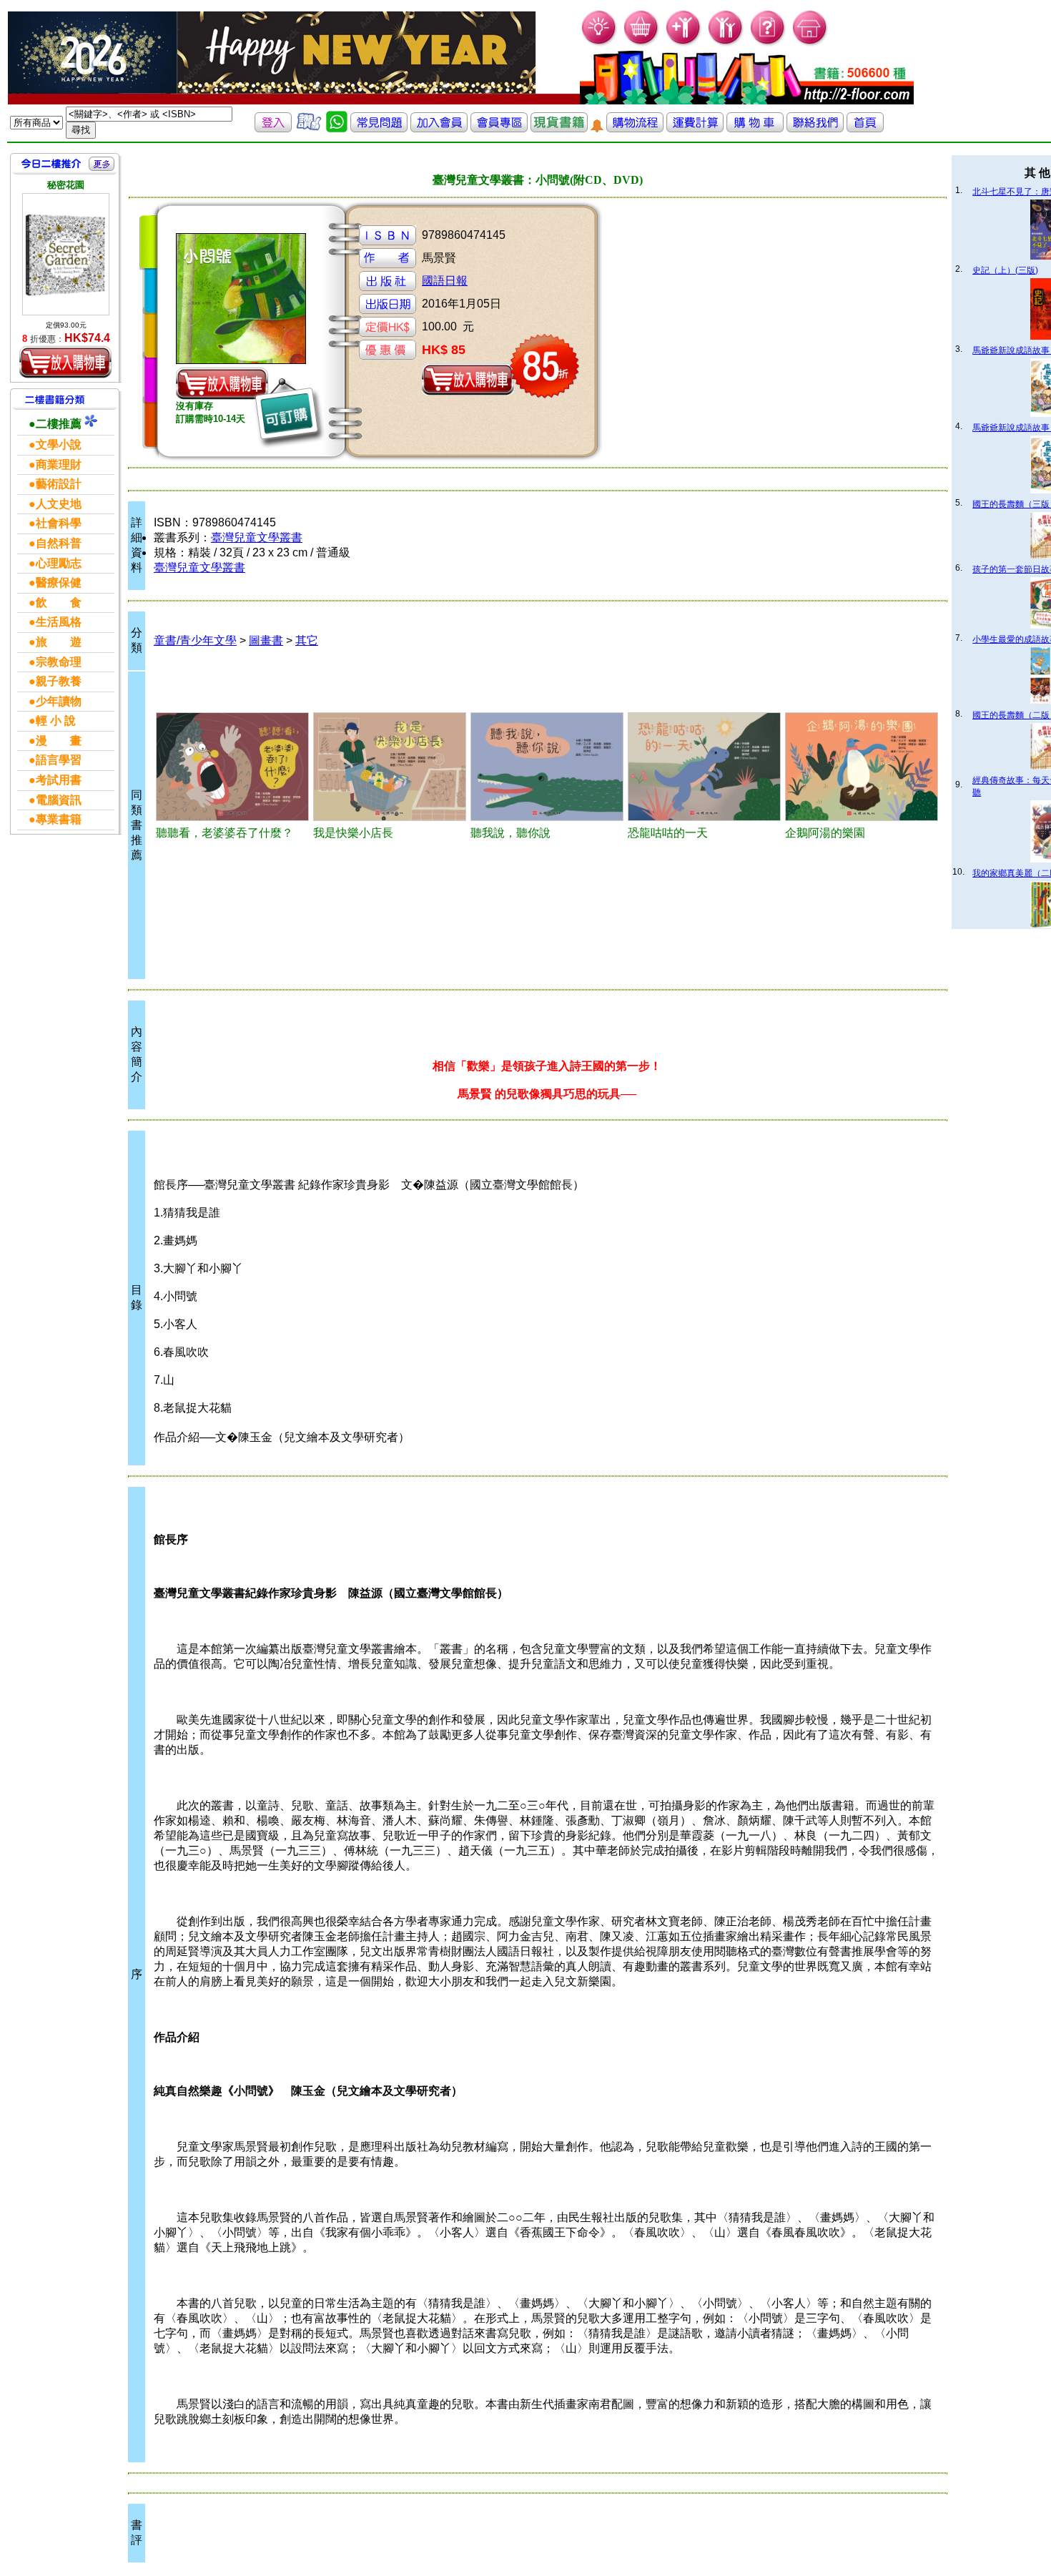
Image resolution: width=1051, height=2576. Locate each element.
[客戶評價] (309, 128)
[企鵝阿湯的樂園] (862, 767)
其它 (307, 640)
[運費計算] (695, 128)
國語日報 (445, 281)
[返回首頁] (865, 128)
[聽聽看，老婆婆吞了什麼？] (232, 767)
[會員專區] (499, 128)
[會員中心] (726, 43)
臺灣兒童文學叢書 (257, 537)
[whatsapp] (337, 128)
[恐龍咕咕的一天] (704, 767)
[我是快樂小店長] (390, 767)
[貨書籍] (559, 128)
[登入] (273, 128)
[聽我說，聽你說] (547, 767)
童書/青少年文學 (195, 640)
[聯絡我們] (815, 128)
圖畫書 (266, 640)
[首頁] (810, 43)
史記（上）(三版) (1005, 270)
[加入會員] (684, 43)
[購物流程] (635, 128)
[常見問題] (768, 43)
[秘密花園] (66, 254)
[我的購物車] (642, 43)
